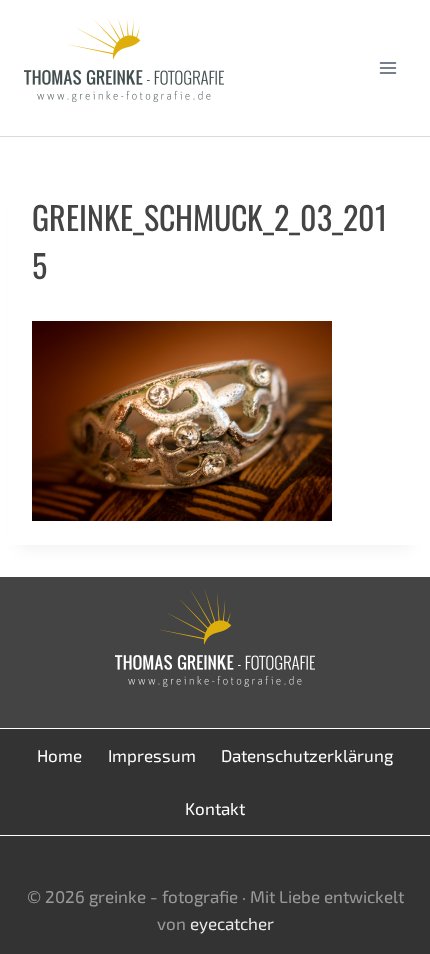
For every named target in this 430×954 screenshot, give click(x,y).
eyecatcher (232, 923)
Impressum (152, 755)
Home (59, 755)
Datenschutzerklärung (307, 755)
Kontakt (215, 808)
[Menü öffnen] (387, 67)
